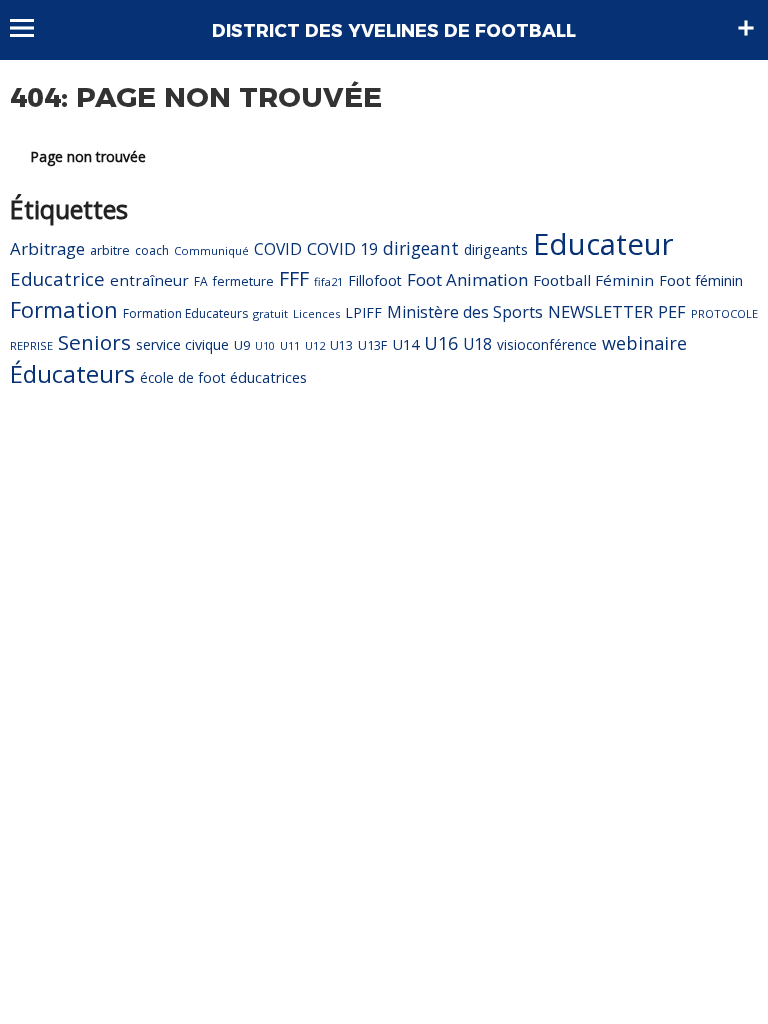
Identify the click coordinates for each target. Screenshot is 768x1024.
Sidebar (746, 28)
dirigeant (421, 248)
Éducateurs (72, 373)
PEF (672, 312)
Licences (316, 313)
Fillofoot (375, 280)
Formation (64, 309)
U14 (405, 344)
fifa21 (328, 281)
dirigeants (496, 249)
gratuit (270, 313)
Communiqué (211, 250)
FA (201, 281)
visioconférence (547, 344)
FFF (294, 278)
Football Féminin (593, 280)
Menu (31, 28)
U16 (441, 343)
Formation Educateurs (185, 313)
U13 (341, 345)
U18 (477, 344)
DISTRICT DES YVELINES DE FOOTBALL (394, 31)
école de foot (182, 377)
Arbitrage (47, 248)
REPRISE (31, 345)
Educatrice (57, 278)
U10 (265, 346)
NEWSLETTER (600, 311)
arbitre (110, 250)
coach (152, 250)
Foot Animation (467, 279)
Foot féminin (701, 280)
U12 (315, 345)
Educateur (603, 244)
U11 (290, 345)
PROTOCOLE (724, 313)
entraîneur (149, 280)
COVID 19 (342, 249)
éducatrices (268, 377)
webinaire (644, 343)
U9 (242, 345)
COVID (278, 249)
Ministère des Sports (465, 312)
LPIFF (363, 312)
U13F (372, 345)
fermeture (243, 281)
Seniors (94, 342)
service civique (182, 344)
